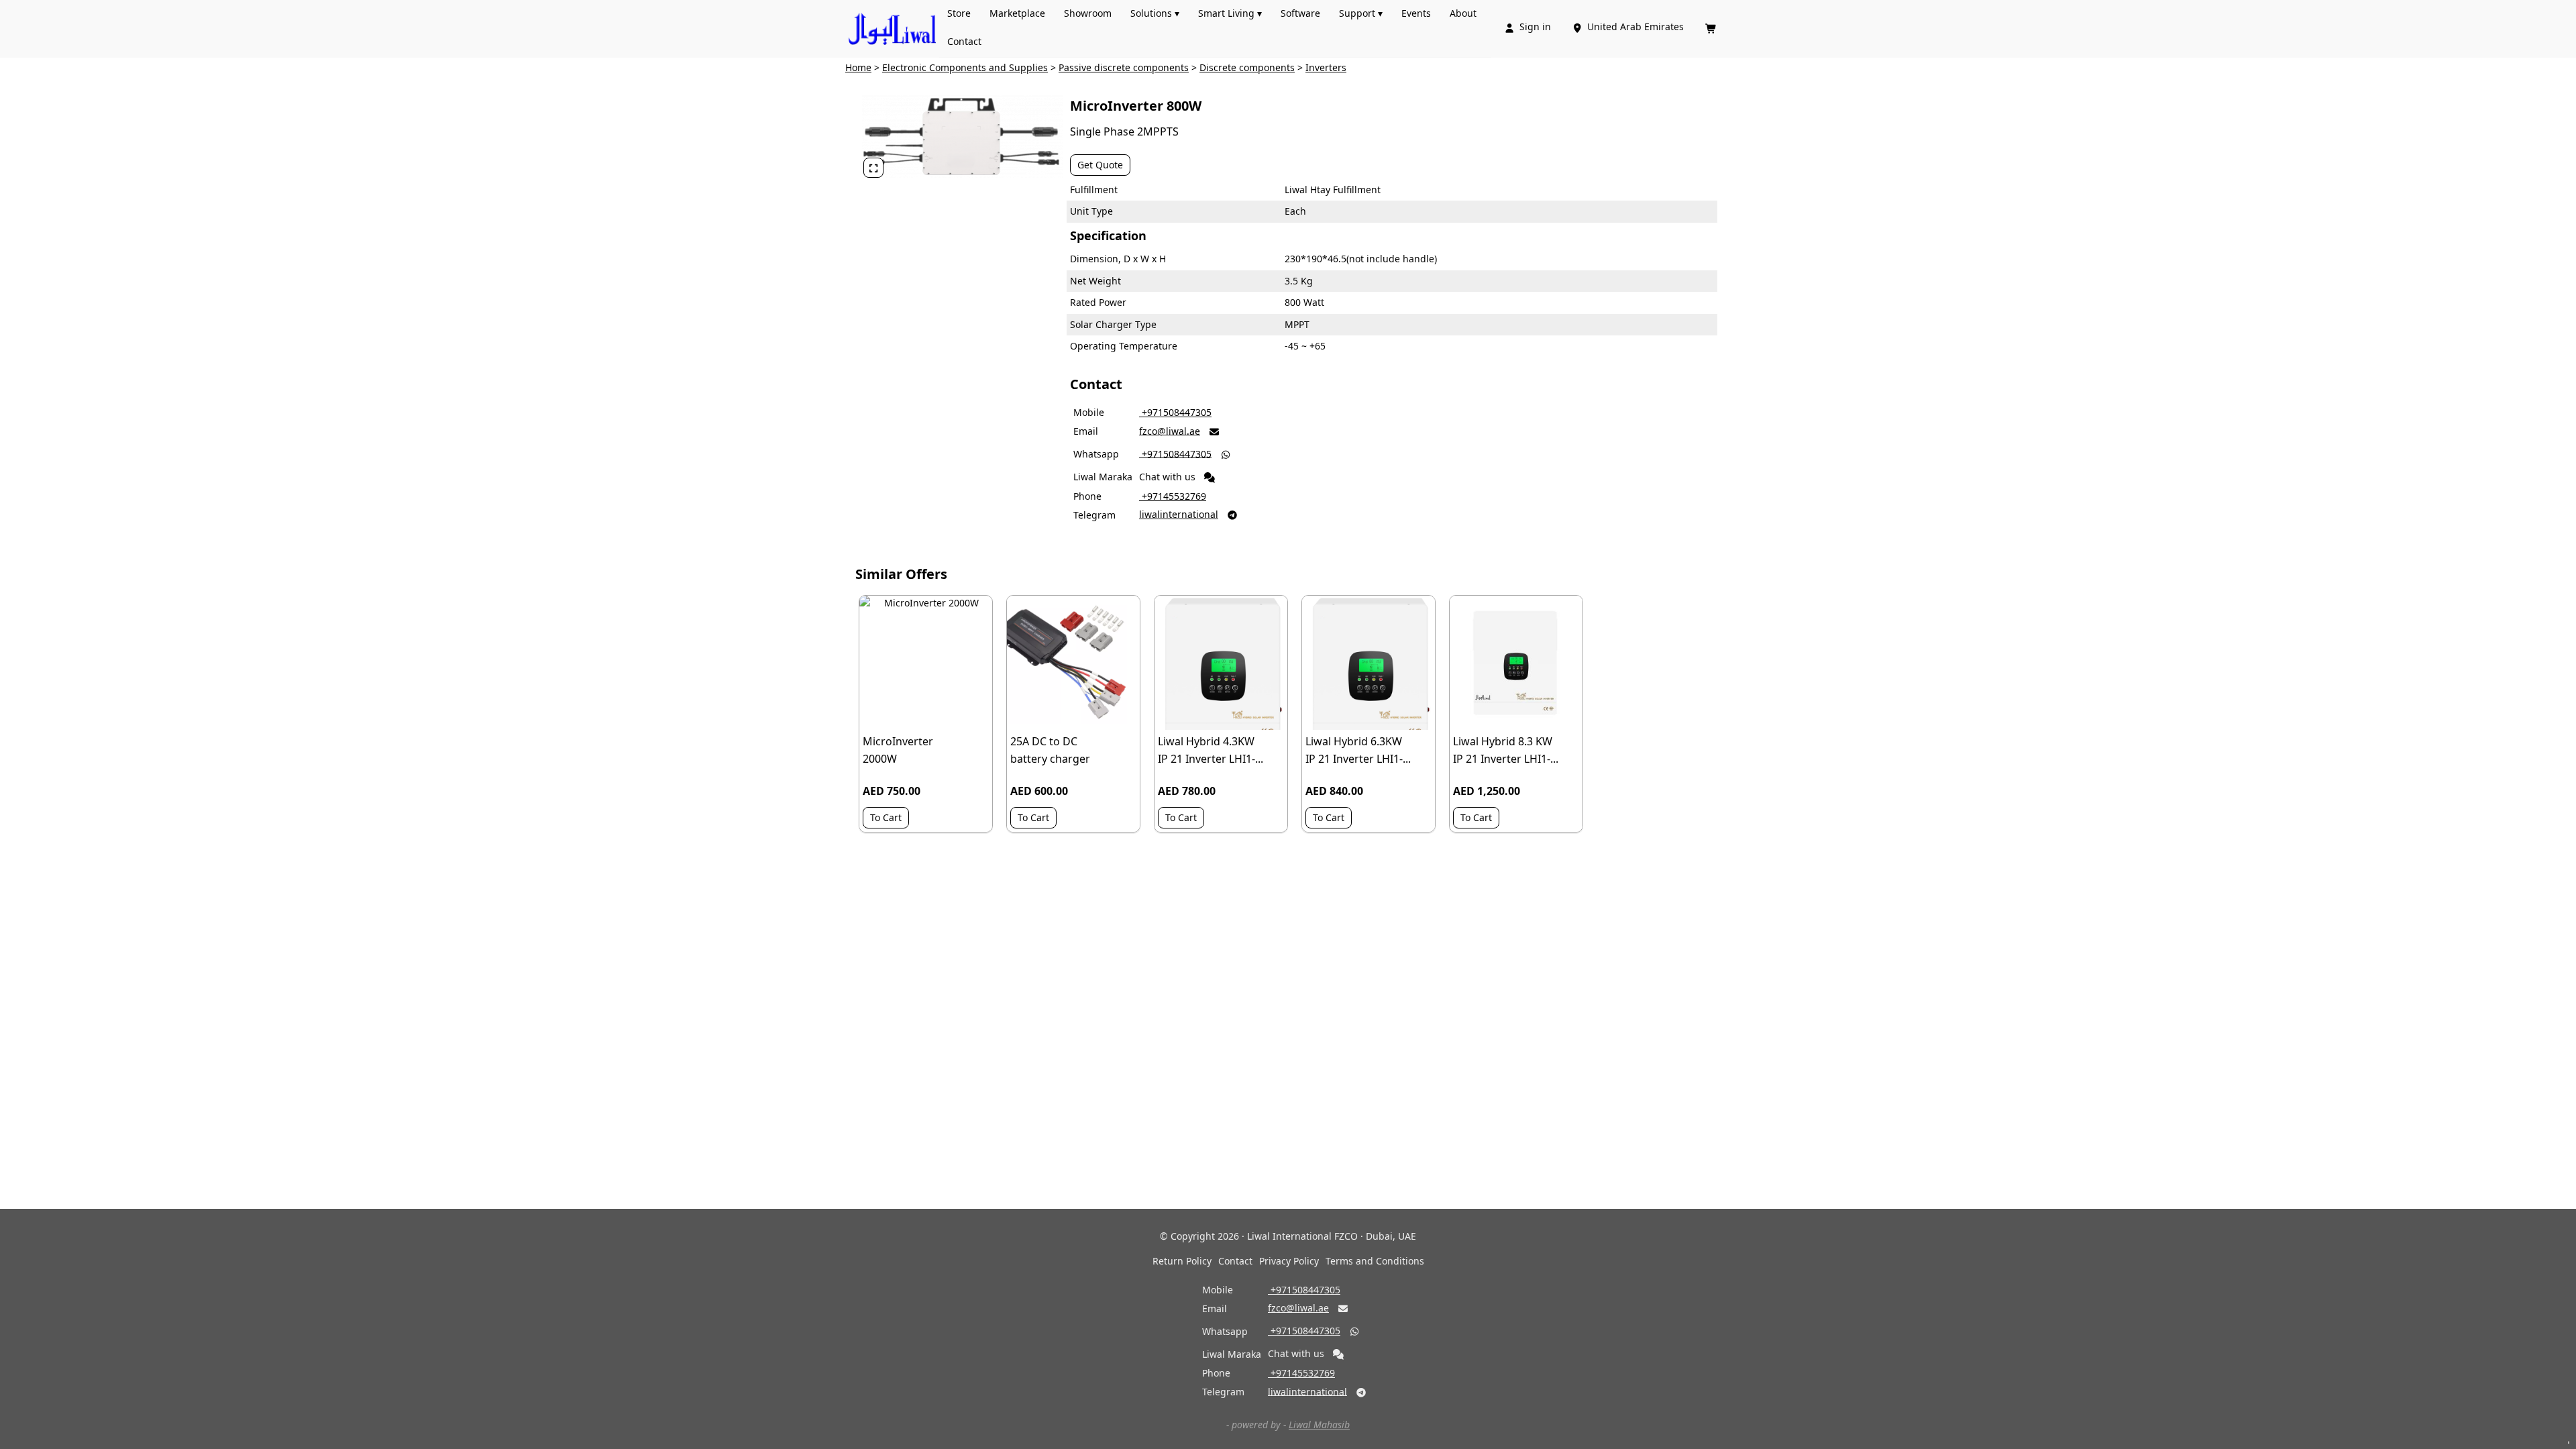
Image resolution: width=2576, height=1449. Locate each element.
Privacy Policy (1289, 1261)
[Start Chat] (1210, 478)
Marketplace (1017, 13)
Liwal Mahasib (1319, 1425)
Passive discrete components (1124, 67)
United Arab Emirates (1629, 26)
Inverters (1326, 67)
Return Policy (1182, 1261)
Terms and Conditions (1375, 1261)
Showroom (1088, 13)
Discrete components (1247, 67)
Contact (964, 41)
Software (1300, 13)
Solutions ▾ (1155, 13)
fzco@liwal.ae (1170, 430)
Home (858, 67)
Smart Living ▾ (1230, 13)
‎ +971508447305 (1175, 412)
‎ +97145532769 (1173, 496)
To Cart (886, 817)
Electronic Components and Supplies (965, 67)
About (1463, 13)
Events (1416, 13)
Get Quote (1100, 165)
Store (959, 13)
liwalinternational (1179, 514)
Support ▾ (1361, 13)
